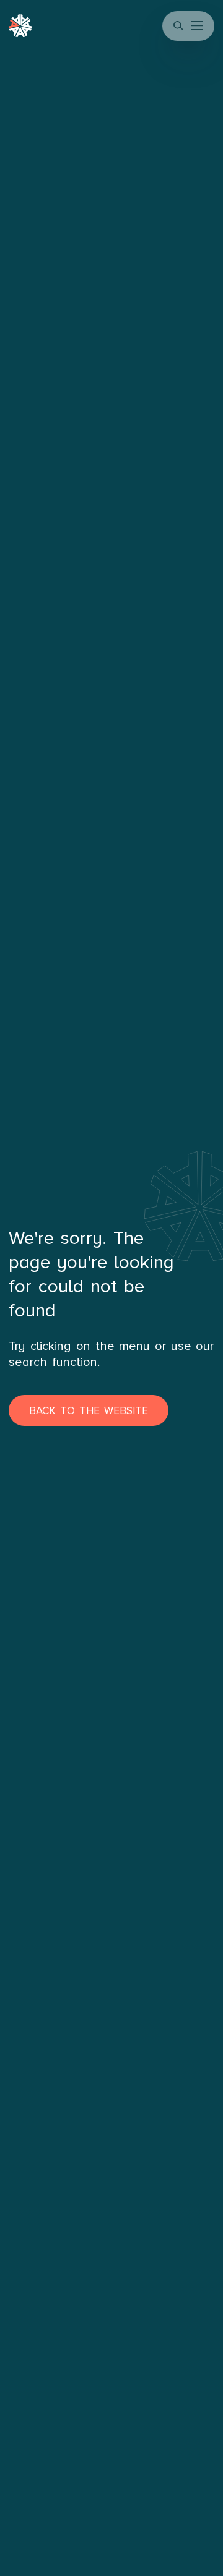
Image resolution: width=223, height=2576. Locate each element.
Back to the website (88, 1411)
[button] (198, 26)
